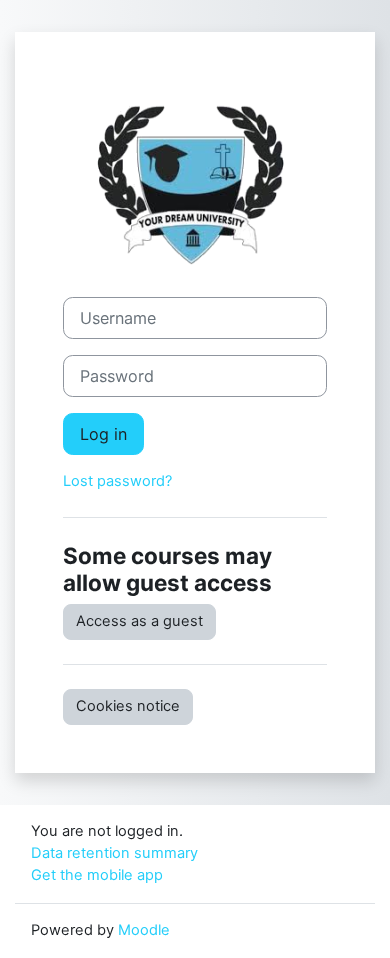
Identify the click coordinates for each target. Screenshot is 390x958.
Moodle (144, 930)
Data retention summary (114, 853)
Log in (103, 434)
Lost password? (117, 481)
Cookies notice (128, 706)
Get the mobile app (97, 875)
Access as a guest (139, 621)
